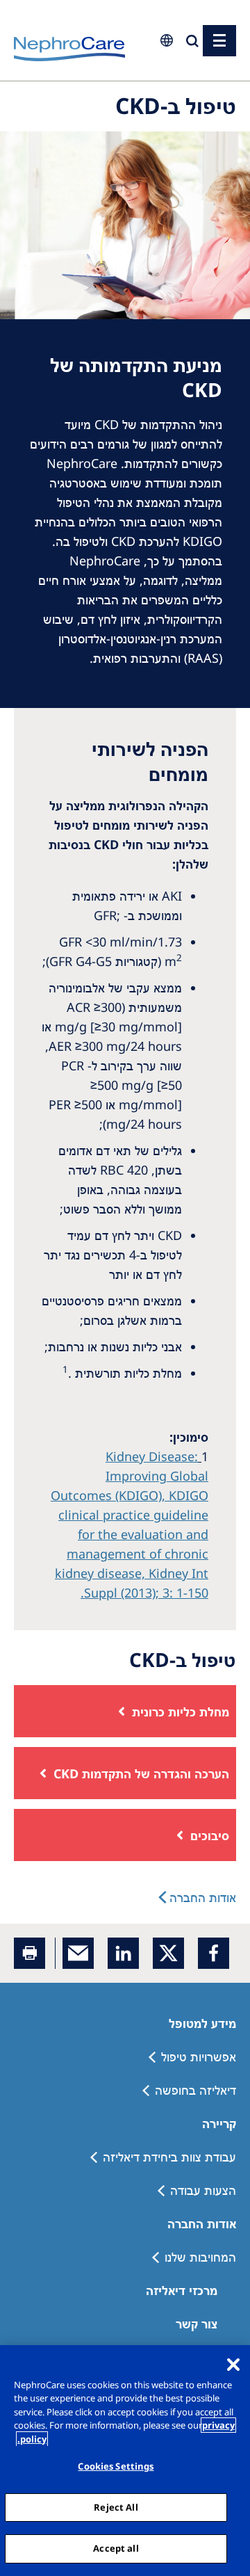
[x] (168, 1953)
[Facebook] (214, 1953)
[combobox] (83, 95)
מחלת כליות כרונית (181, 1712)
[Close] (233, 2365)
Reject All (116, 2507)
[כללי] (219, 41)
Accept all (116, 2548)
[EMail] (78, 1953)
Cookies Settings (116, 2466)
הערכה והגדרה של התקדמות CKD (141, 1773)
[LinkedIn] (123, 1953)
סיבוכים (210, 1835)
